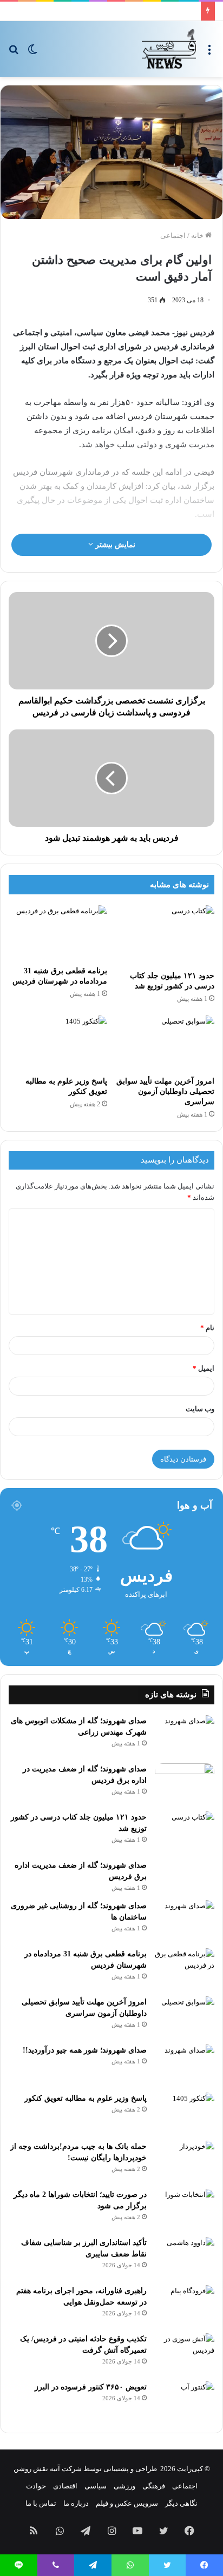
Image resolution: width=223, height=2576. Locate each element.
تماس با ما (41, 2503)
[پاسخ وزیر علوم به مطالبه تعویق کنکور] (58, 1043)
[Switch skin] (32, 53)
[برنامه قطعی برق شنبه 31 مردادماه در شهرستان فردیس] (58, 933)
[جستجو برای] (14, 53)
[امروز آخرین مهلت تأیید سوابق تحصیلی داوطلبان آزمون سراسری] (165, 1043)
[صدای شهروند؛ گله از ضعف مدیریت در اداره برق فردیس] (185, 1784)
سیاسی (96, 2486)
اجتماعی (173, 235)
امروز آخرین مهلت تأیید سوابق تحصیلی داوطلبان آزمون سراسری (165, 1091)
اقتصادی (65, 2486)
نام (207, 1328)
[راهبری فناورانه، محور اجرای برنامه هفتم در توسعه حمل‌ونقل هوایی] (185, 2305)
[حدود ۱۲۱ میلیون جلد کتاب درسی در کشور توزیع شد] (165, 935)
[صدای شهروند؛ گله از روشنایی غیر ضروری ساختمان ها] (185, 1920)
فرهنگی (154, 2486)
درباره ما (76, 2503)
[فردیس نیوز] (169, 49)
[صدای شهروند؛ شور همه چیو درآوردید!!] (185, 2065)
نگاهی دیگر (181, 2503)
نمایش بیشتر (114, 545)
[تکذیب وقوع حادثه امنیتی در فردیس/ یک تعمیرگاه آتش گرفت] (185, 2353)
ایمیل (204, 1368)
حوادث (36, 2486)
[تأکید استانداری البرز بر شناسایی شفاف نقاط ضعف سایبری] (185, 2257)
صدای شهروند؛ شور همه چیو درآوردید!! (85, 2050)
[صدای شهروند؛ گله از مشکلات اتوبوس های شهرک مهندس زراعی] (185, 1735)
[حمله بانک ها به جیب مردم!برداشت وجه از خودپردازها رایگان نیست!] (185, 2161)
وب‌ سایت (200, 1409)
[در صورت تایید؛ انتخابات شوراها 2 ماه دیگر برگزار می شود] (185, 2209)
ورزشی (124, 2486)
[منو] (209, 53)
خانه (198, 235)
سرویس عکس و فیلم (127, 2503)
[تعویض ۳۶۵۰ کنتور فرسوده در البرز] (185, 2402)
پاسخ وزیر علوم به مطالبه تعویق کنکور (86, 2098)
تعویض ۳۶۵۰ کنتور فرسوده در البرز (91, 2387)
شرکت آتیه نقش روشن (48, 2469)
